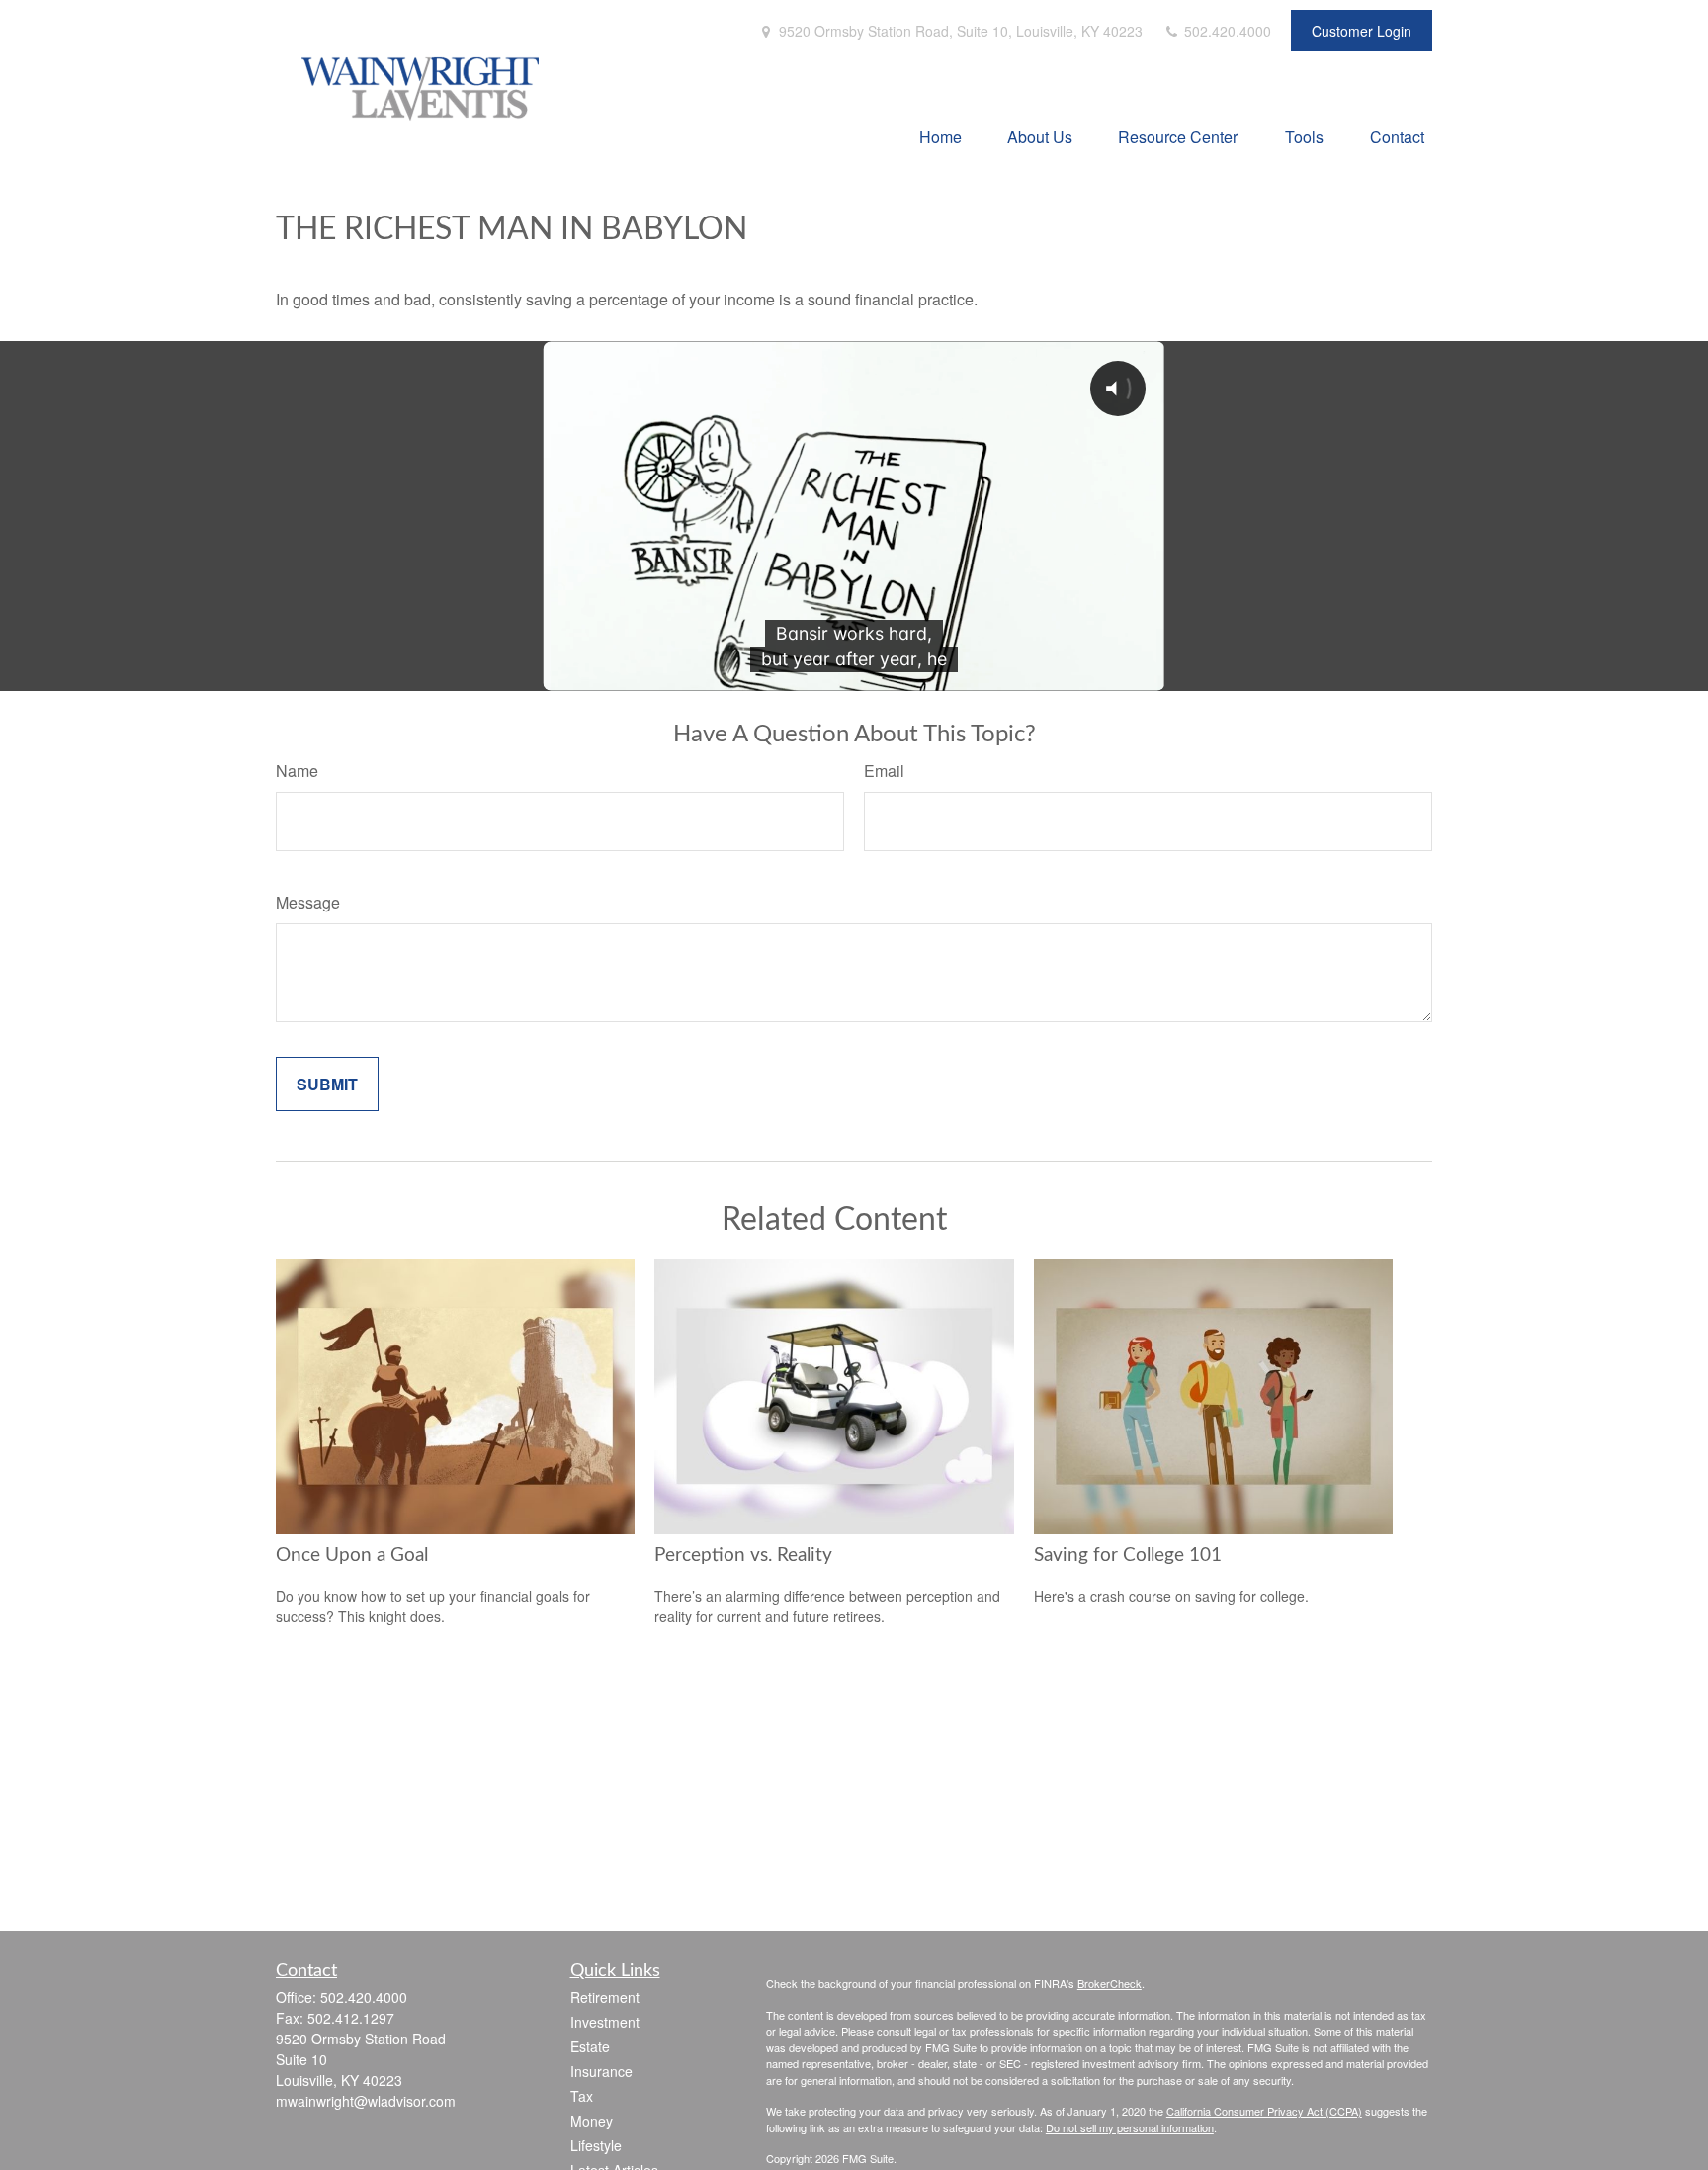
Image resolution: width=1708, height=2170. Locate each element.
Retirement (605, 1997)
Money (592, 2121)
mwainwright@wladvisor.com (366, 2101)
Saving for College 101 (1128, 1556)
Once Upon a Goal (352, 1556)
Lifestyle (596, 2145)
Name (297, 771)
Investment (605, 2022)
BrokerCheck (1110, 1983)
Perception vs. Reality (743, 1556)
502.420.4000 (1226, 31)
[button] (940, 136)
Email (884, 771)
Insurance (601, 2071)
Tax (582, 2096)
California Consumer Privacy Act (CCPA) (1264, 2111)
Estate (590, 2046)
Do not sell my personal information (1130, 2127)
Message (308, 902)
